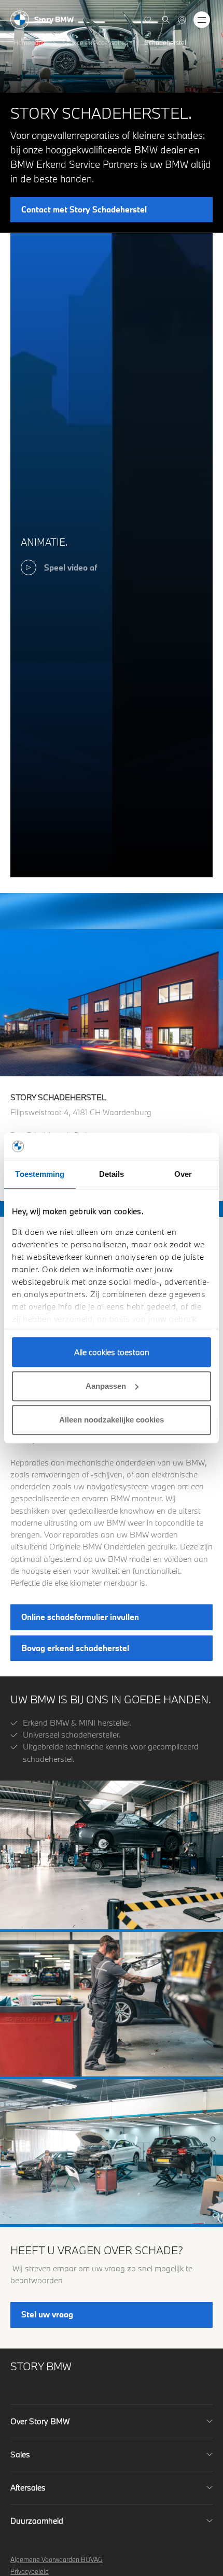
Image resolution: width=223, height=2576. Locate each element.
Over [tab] (183, 1174)
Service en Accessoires (95, 42)
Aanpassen (106, 1386)
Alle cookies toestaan (112, 1352)
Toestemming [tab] (40, 1174)
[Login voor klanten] (182, 20)
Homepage (30, 42)
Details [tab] (112, 1174)
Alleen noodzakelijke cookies (112, 1420)
